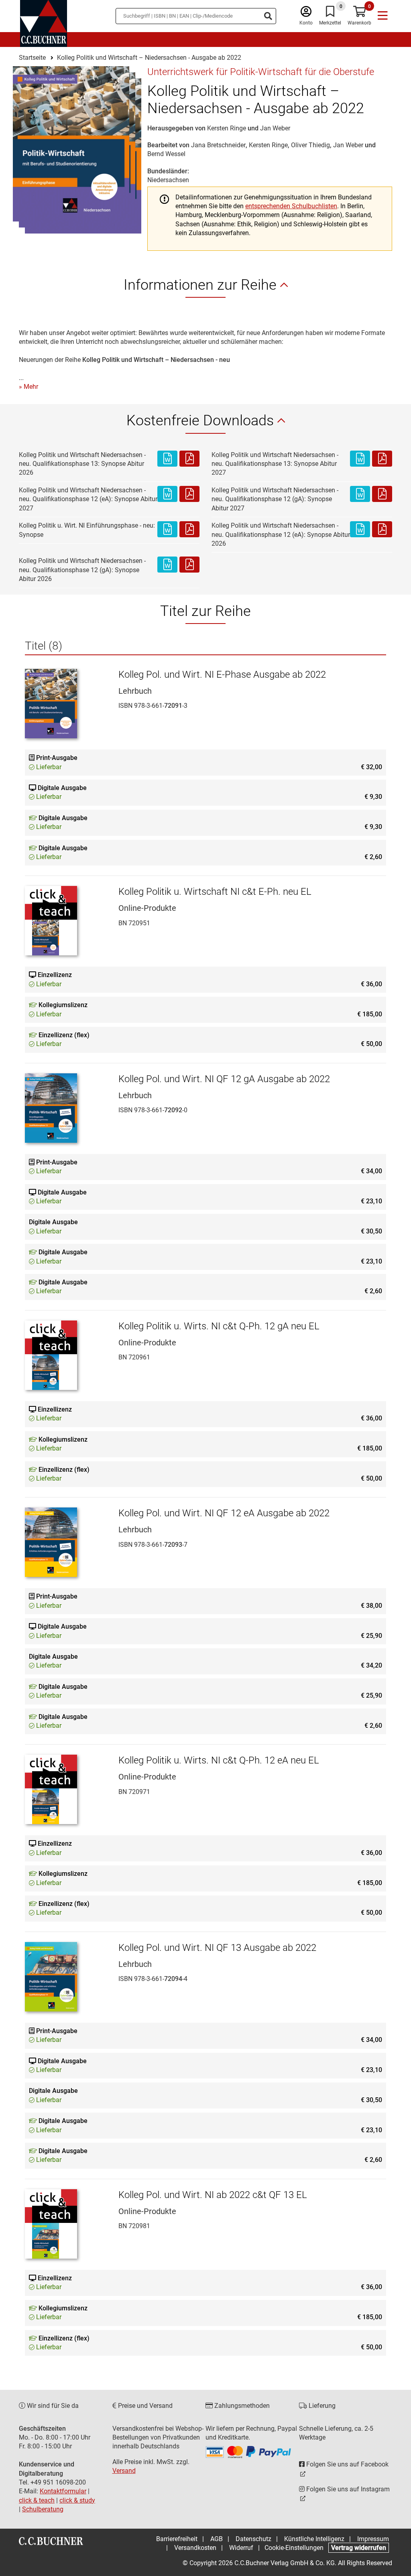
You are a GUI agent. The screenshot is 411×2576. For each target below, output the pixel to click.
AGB (217, 2539)
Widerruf (241, 2548)
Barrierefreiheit (177, 2539)
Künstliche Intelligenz (314, 2539)
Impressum (373, 2539)
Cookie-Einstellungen (294, 2548)
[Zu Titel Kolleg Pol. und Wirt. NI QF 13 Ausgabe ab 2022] (66, 1977)
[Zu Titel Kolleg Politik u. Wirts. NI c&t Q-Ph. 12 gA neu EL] (66, 1355)
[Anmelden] (306, 13)
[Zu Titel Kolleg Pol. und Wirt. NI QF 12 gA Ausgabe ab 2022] (66, 1108)
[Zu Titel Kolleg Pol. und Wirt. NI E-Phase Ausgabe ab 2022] (66, 704)
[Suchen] (268, 16)
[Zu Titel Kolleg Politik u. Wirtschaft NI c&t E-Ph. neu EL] (66, 921)
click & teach (37, 2500)
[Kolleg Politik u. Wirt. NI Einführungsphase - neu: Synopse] (167, 530)
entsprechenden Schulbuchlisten (291, 206)
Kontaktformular (63, 2491)
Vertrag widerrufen (359, 2548)
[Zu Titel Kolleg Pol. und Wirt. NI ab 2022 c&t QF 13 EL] (66, 2224)
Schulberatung (43, 2509)
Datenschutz (253, 2539)
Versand (124, 2471)
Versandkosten (195, 2548)
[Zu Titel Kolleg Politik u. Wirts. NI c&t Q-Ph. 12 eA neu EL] (66, 1789)
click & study (77, 2500)
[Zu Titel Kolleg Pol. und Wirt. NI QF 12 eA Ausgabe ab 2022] (66, 1542)
